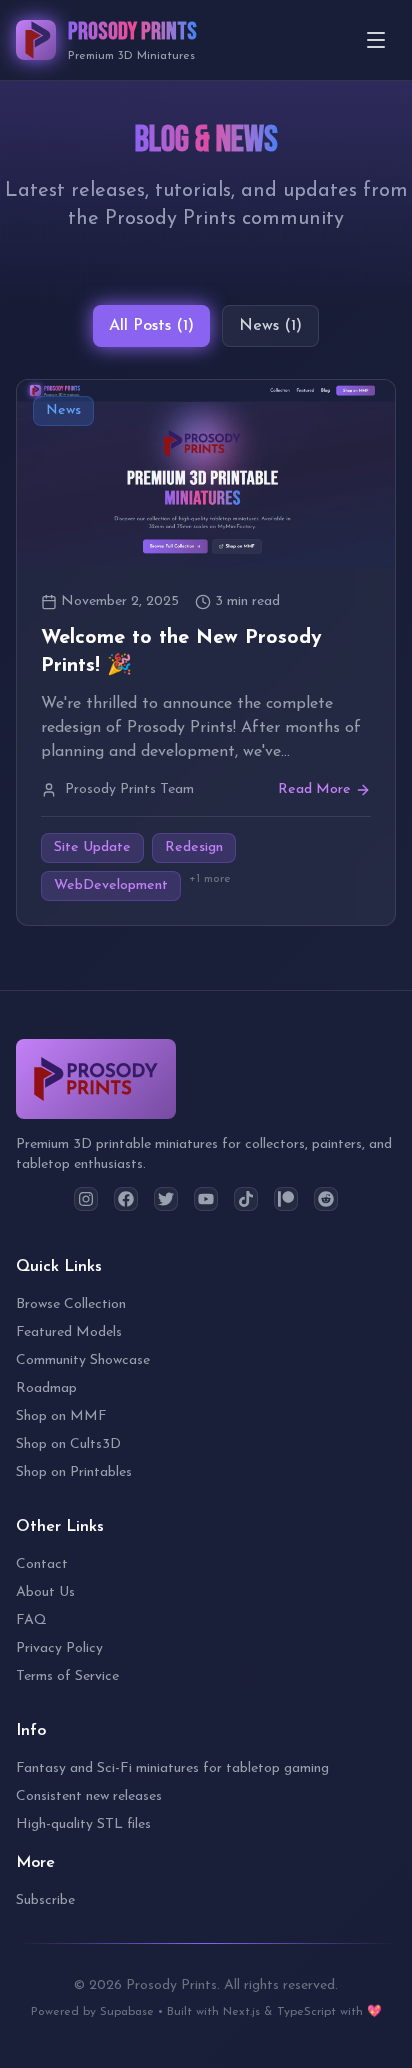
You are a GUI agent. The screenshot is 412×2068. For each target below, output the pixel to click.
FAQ (31, 1620)
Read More (314, 789)
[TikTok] (246, 1199)
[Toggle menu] (376, 40)
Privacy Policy (59, 1648)
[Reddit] (326, 1199)
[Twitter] (166, 1199)
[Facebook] (126, 1199)
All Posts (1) (151, 326)
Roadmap (46, 1388)
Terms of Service (67, 1676)
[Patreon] (286, 1199)
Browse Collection (71, 1304)
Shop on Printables (74, 1472)
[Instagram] (86, 1199)
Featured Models (69, 1332)
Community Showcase (83, 1360)
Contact (42, 1564)
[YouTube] (206, 1199)
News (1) (270, 326)
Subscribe (45, 1900)
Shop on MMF (61, 1416)
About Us (45, 1592)
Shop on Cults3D (68, 1444)
